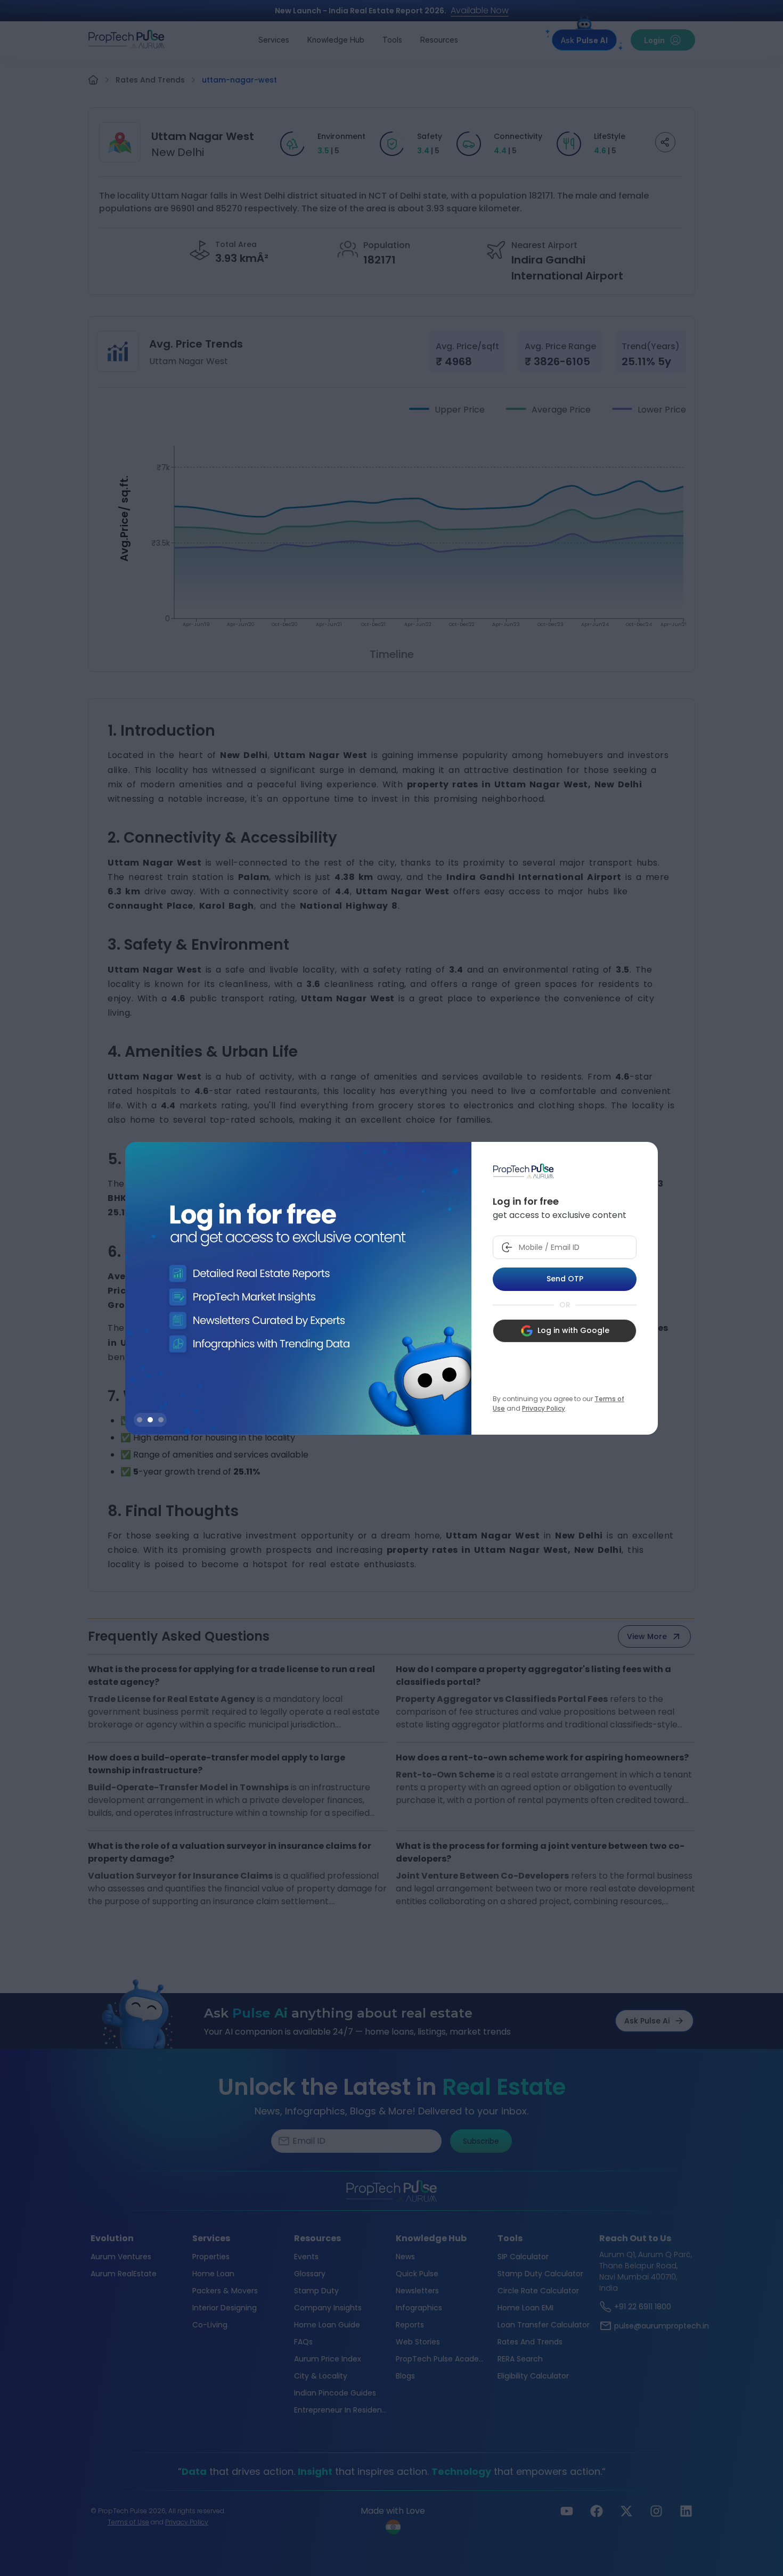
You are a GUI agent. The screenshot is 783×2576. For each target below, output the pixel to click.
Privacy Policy (544, 1408)
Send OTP (565, 1279)
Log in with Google (573, 1330)
